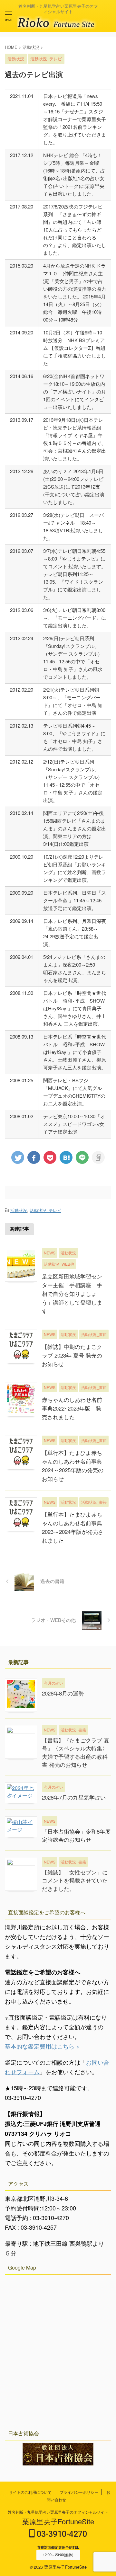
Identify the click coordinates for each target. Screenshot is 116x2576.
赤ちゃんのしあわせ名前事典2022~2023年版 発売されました (72, 1408)
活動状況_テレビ (45, 1210)
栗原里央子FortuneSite (58, 2521)
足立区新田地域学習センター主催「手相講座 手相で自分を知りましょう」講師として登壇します (72, 1293)
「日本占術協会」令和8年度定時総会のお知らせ (76, 1835)
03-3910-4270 (61, 2534)
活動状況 (19, 1210)
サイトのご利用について (30, 2492)
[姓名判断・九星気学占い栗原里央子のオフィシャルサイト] (58, 24)
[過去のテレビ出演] (66, 1157)
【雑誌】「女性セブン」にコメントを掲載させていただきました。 (75, 1880)
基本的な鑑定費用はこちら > (42, 2046)
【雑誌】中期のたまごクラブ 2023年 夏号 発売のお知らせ (72, 1355)
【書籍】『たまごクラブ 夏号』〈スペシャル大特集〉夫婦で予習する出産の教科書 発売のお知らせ (76, 1752)
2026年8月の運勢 (63, 1693)
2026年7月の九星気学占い (74, 1797)
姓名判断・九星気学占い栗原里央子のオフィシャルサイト (58, 2512)
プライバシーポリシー (79, 2492)
